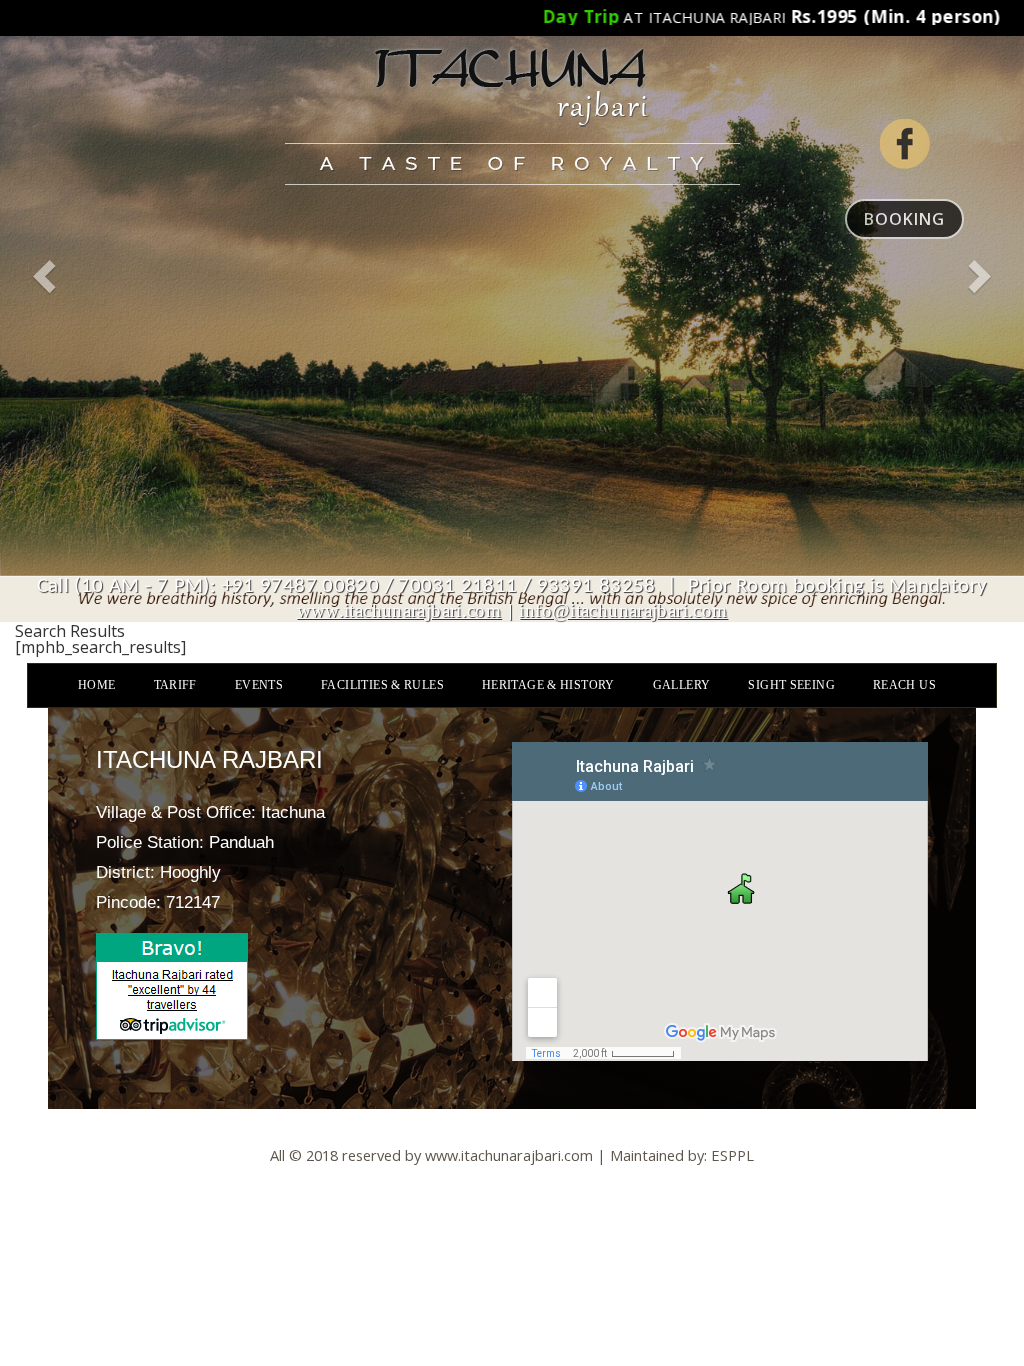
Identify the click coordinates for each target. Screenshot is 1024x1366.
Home (97, 685)
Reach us (904, 685)
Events (259, 685)
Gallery (682, 685)
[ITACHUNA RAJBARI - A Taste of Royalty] (512, 92)
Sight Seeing (791, 685)
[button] (46, 311)
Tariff (175, 685)
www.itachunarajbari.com (399, 610)
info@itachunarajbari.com (623, 610)
